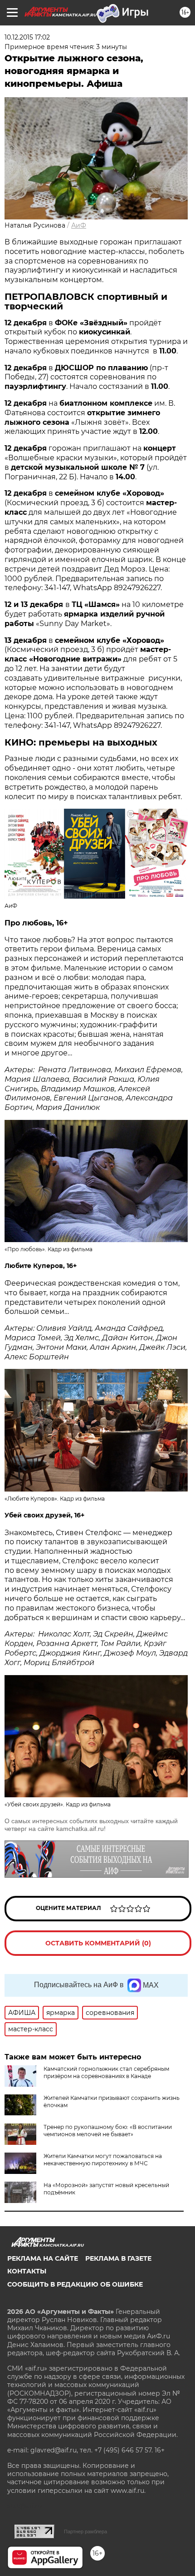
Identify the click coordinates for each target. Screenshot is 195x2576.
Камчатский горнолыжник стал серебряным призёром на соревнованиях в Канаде (106, 2072)
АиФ (79, 225)
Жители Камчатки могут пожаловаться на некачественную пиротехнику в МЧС (103, 2160)
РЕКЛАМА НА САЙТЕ (43, 2258)
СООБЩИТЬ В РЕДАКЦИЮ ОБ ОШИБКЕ (75, 2284)
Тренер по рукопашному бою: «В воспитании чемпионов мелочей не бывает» (108, 2131)
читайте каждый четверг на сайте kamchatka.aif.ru (91, 1825)
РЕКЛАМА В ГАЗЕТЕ (118, 2258)
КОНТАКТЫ (27, 2271)
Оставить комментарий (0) (98, 1943)
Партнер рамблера (85, 2531)
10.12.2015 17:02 (27, 37)
